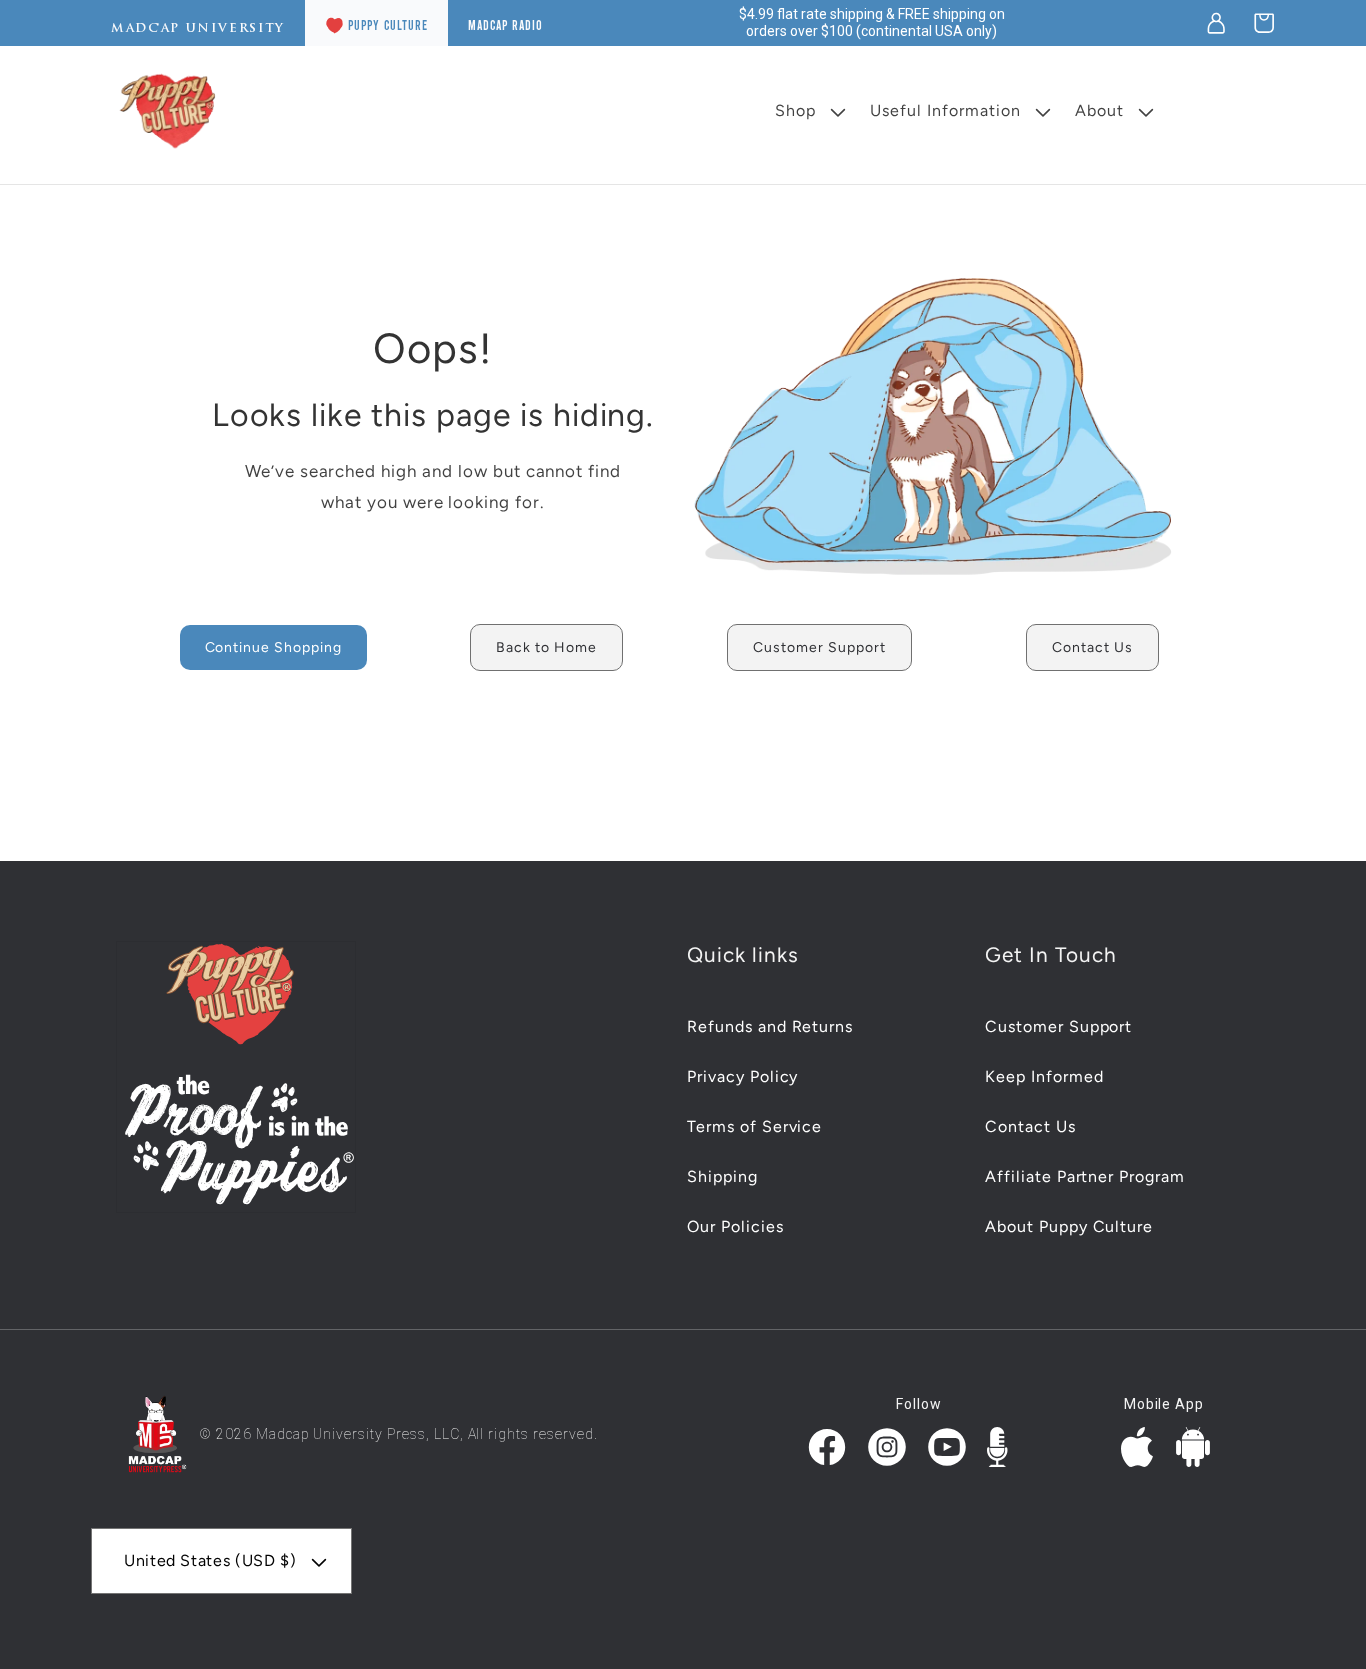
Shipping (722, 1176)
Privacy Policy (742, 1076)
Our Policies (735, 1226)
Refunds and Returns (770, 1026)
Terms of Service (754, 1126)
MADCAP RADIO (505, 25)
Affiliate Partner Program (1085, 1176)
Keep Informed (1044, 1076)
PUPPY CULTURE (388, 25)
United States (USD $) (210, 1560)
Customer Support (1058, 1026)
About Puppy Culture (1069, 1226)
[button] (1264, 23)
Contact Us (1030, 1126)
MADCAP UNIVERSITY (198, 28)
